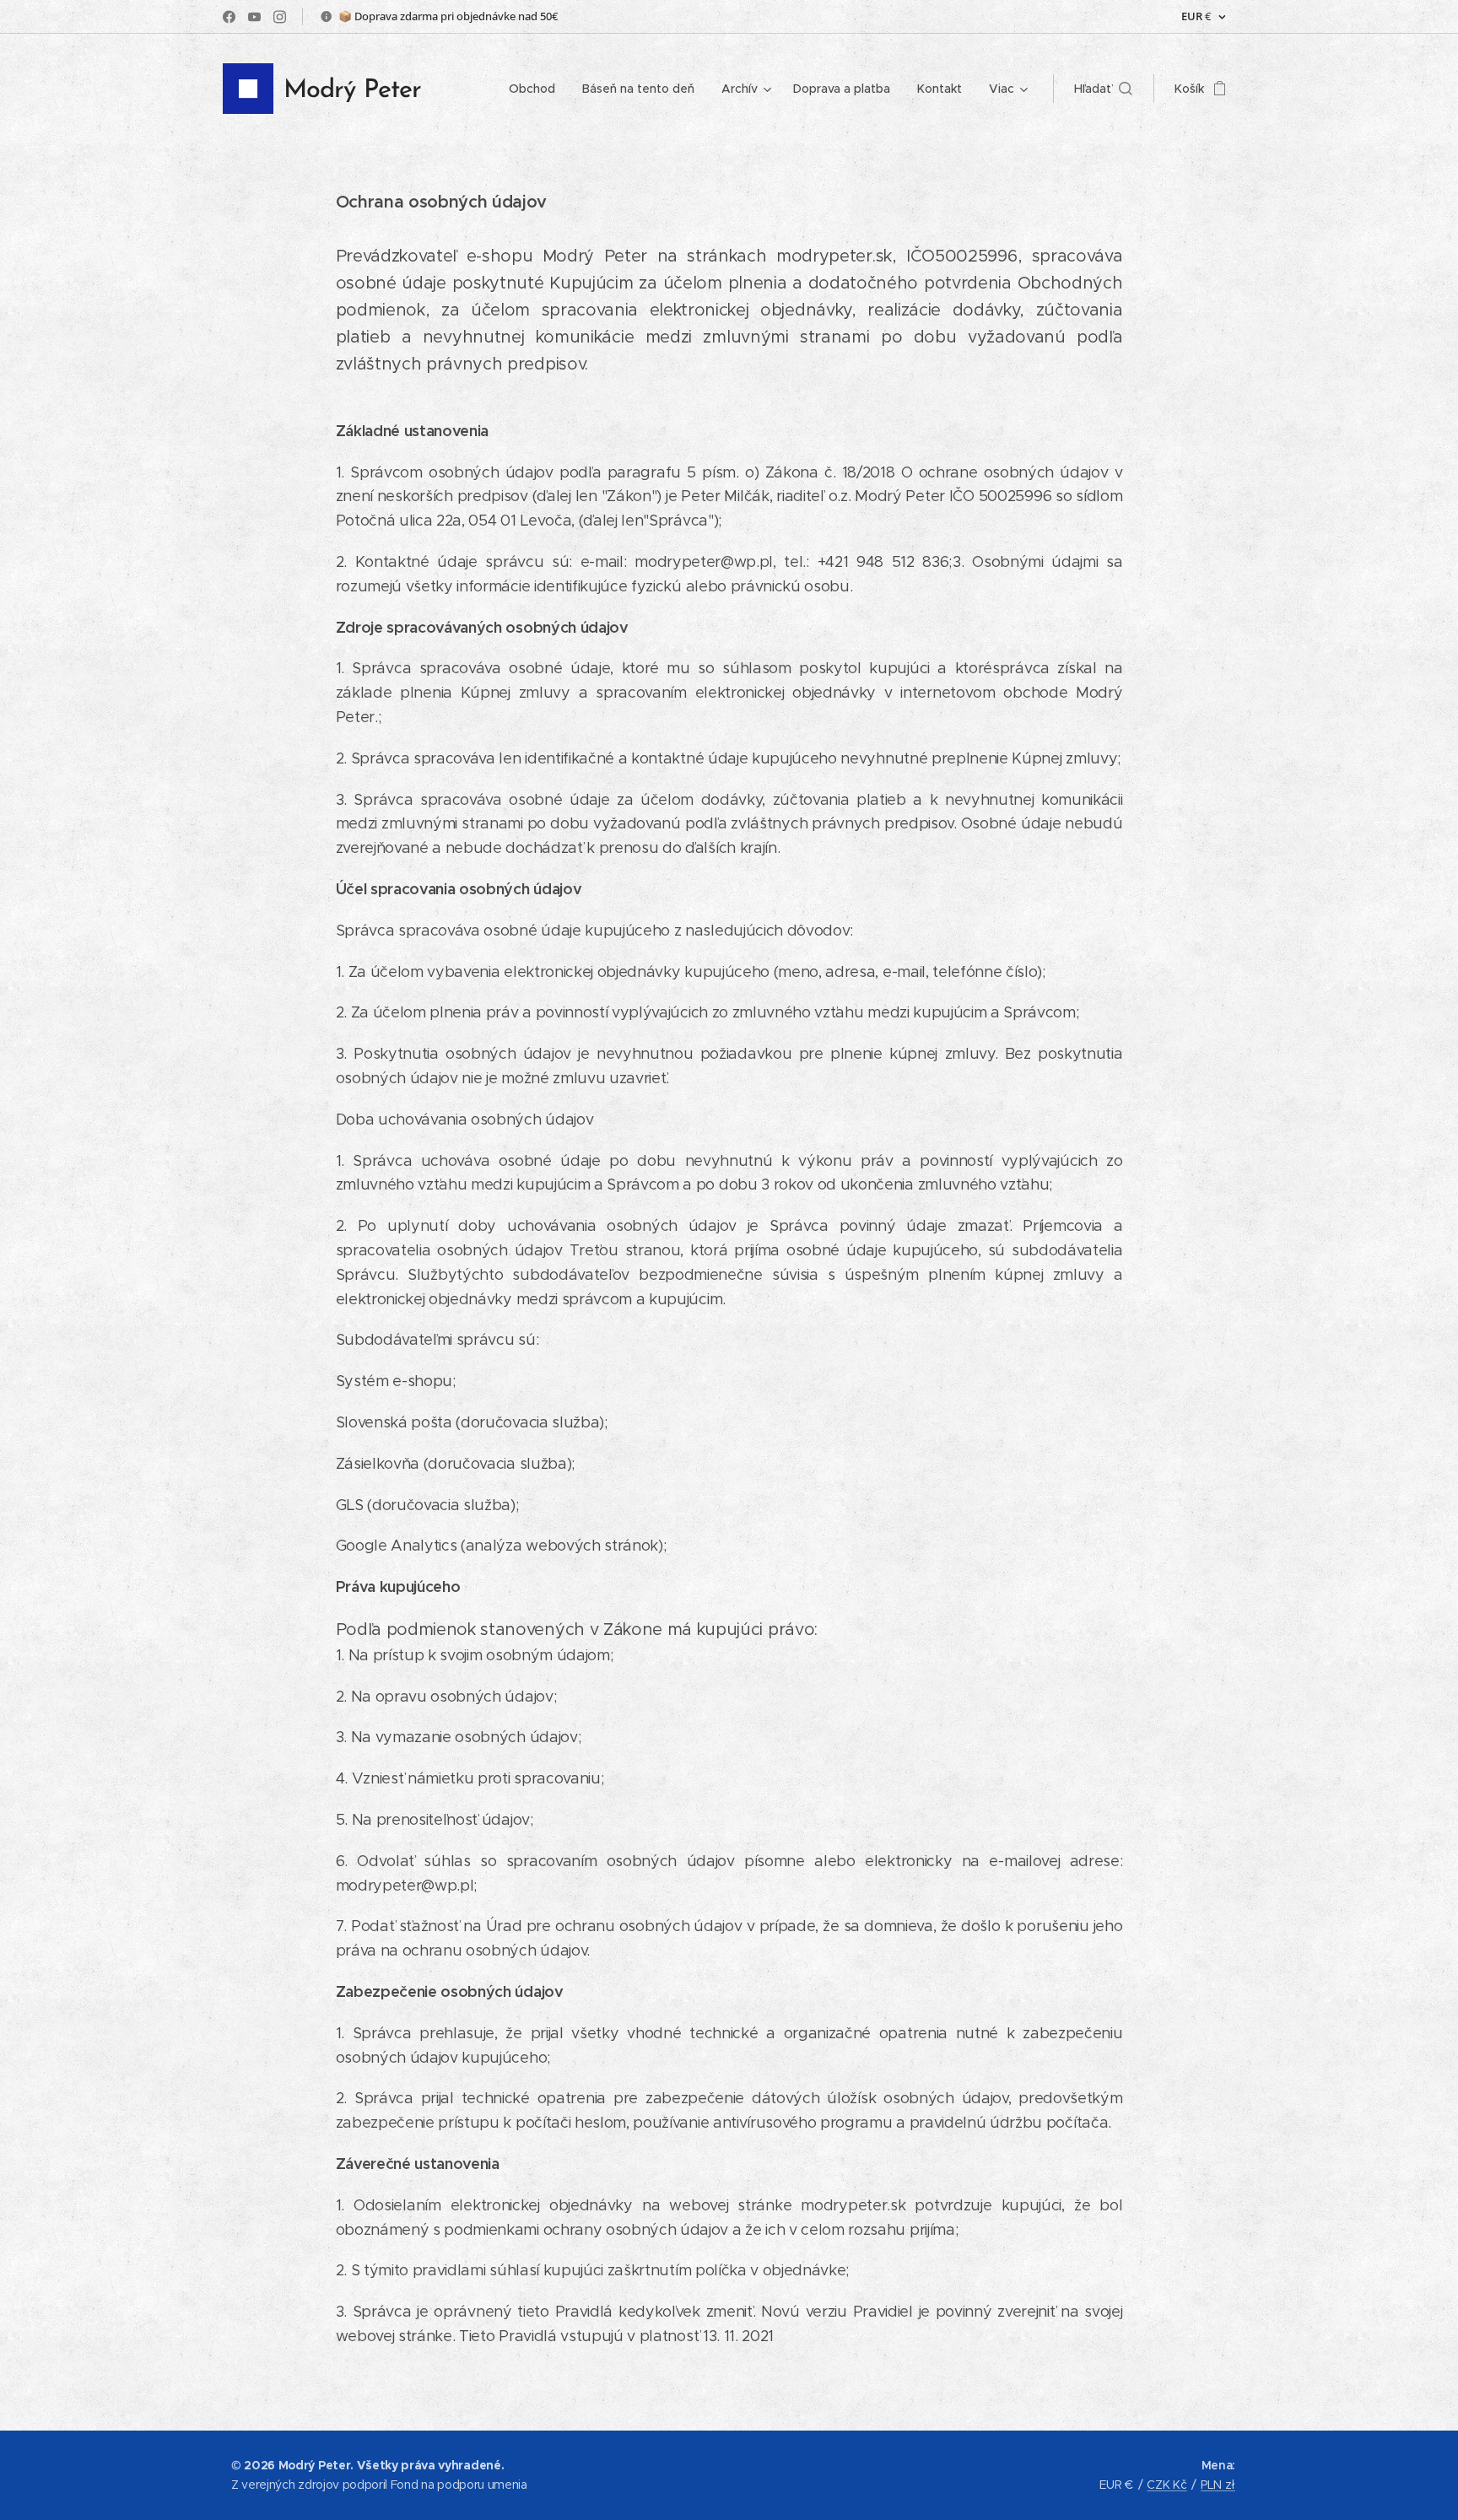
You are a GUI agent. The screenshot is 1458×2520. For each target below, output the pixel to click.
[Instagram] (280, 17)
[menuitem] (537, 89)
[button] (1103, 89)
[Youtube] (254, 17)
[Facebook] (229, 17)
